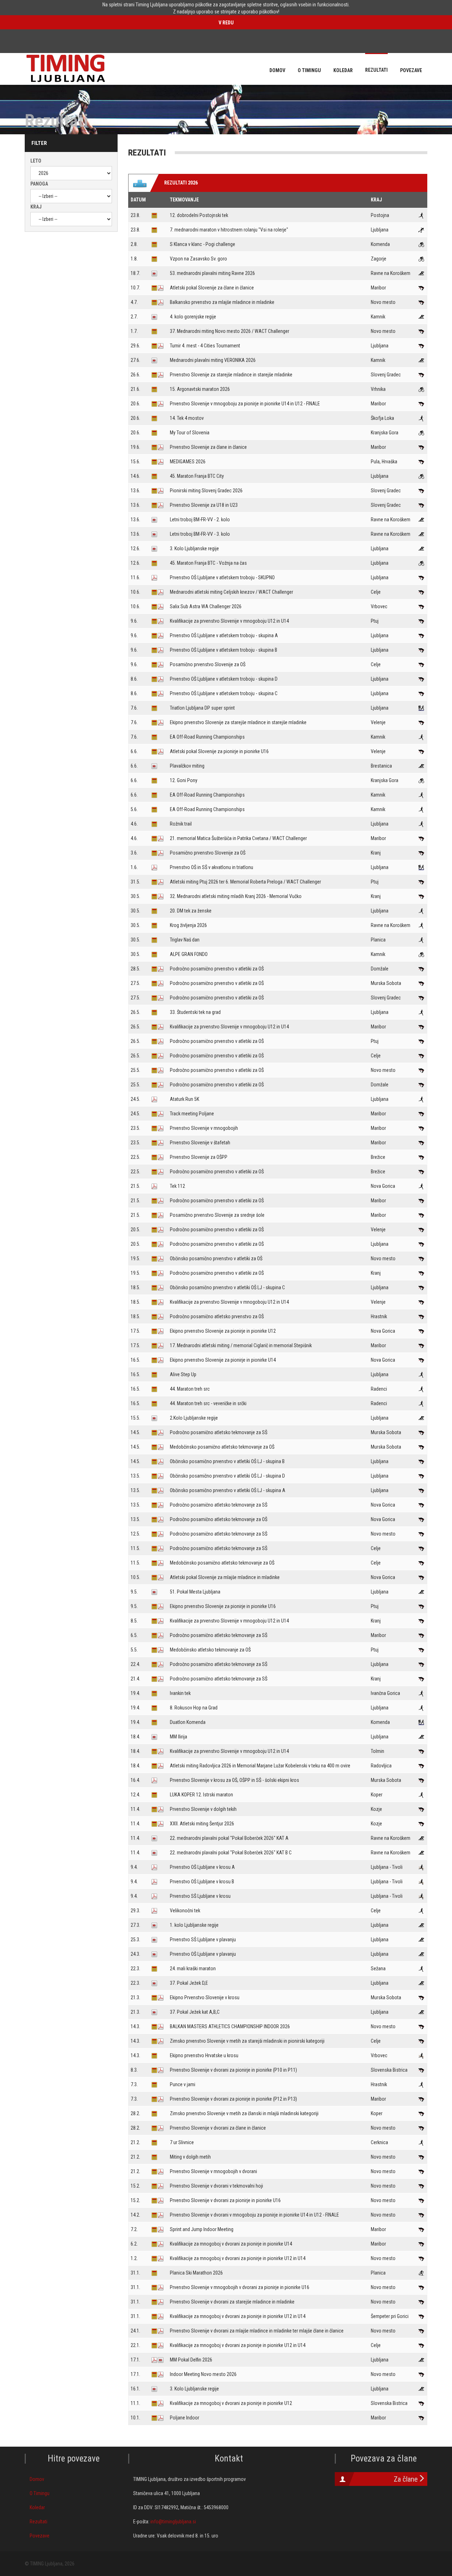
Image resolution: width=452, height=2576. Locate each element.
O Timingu (40, 2493)
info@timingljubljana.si (173, 2522)
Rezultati (38, 2522)
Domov (37, 2479)
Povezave (40, 2536)
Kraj (36, 207)
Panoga (39, 184)
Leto (36, 161)
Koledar (37, 2507)
